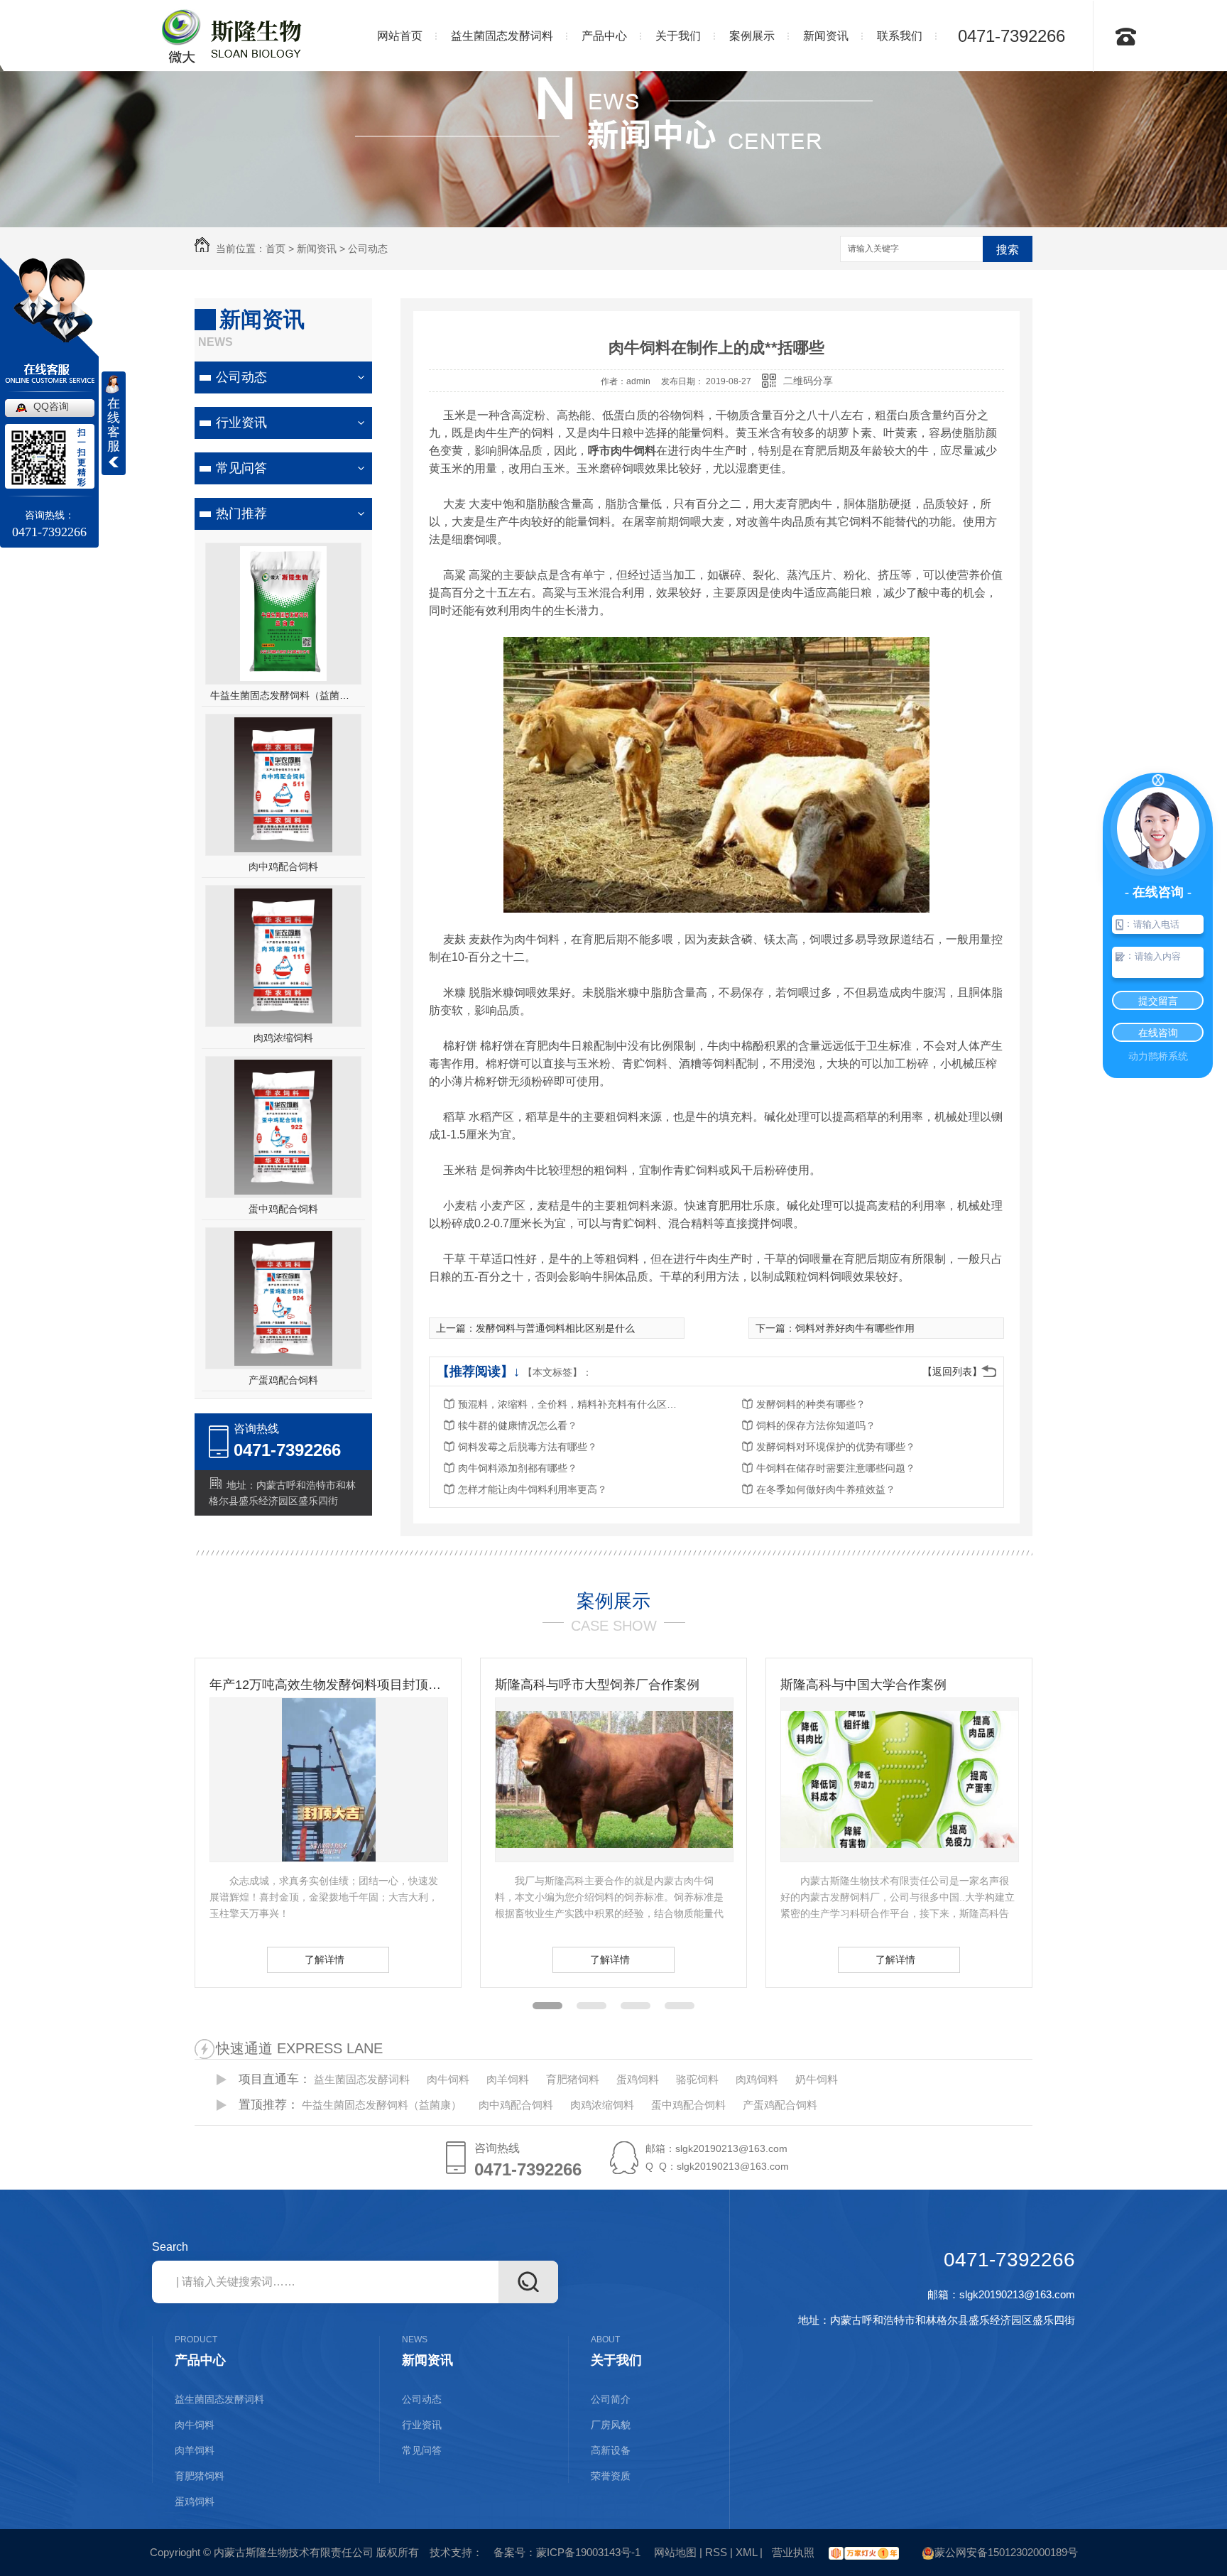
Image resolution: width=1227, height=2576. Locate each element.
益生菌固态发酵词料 (362, 2079)
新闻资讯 (317, 249)
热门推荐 (241, 513)
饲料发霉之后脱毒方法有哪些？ (528, 1447)
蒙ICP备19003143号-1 (588, 2552)
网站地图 (675, 2552)
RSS (716, 2552)
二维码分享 (808, 381)
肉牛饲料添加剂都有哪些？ (518, 1468)
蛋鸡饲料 (638, 2079)
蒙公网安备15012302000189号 (1006, 2552)
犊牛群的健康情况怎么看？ (518, 1425)
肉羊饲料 (508, 2079)
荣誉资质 (611, 2476)
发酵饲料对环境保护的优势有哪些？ (836, 1447)
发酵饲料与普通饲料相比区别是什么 (555, 1328)
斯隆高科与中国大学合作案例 (578, 1685)
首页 (276, 249)
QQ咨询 (51, 406)
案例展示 (613, 1601)
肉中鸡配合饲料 (283, 866)
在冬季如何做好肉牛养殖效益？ (826, 1489)
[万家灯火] (862, 2552)
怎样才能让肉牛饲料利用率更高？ (533, 1489)
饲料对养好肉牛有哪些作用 (855, 1328)
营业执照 (792, 2552)
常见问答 (241, 468)
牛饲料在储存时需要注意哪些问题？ (836, 1468)
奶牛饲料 (817, 2079)
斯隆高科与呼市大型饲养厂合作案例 (312, 1685)
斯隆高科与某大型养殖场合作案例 (876, 1685)
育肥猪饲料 (573, 2079)
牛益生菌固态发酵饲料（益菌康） (284, 695)
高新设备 (611, 2450)
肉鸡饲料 (757, 2079)
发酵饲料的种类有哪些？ (811, 1404)
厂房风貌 (611, 2425)
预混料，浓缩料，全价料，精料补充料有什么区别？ (572, 1404)
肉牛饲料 (448, 2079)
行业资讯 (241, 423)
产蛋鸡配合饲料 (283, 1380)
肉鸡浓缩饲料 (283, 1038)
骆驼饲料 (697, 2079)
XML (746, 2552)
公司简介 (611, 2399)
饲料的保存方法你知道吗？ (816, 1425)
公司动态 (368, 249)
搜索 (1008, 250)
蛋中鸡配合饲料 (283, 1209)
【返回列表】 (952, 1371)
